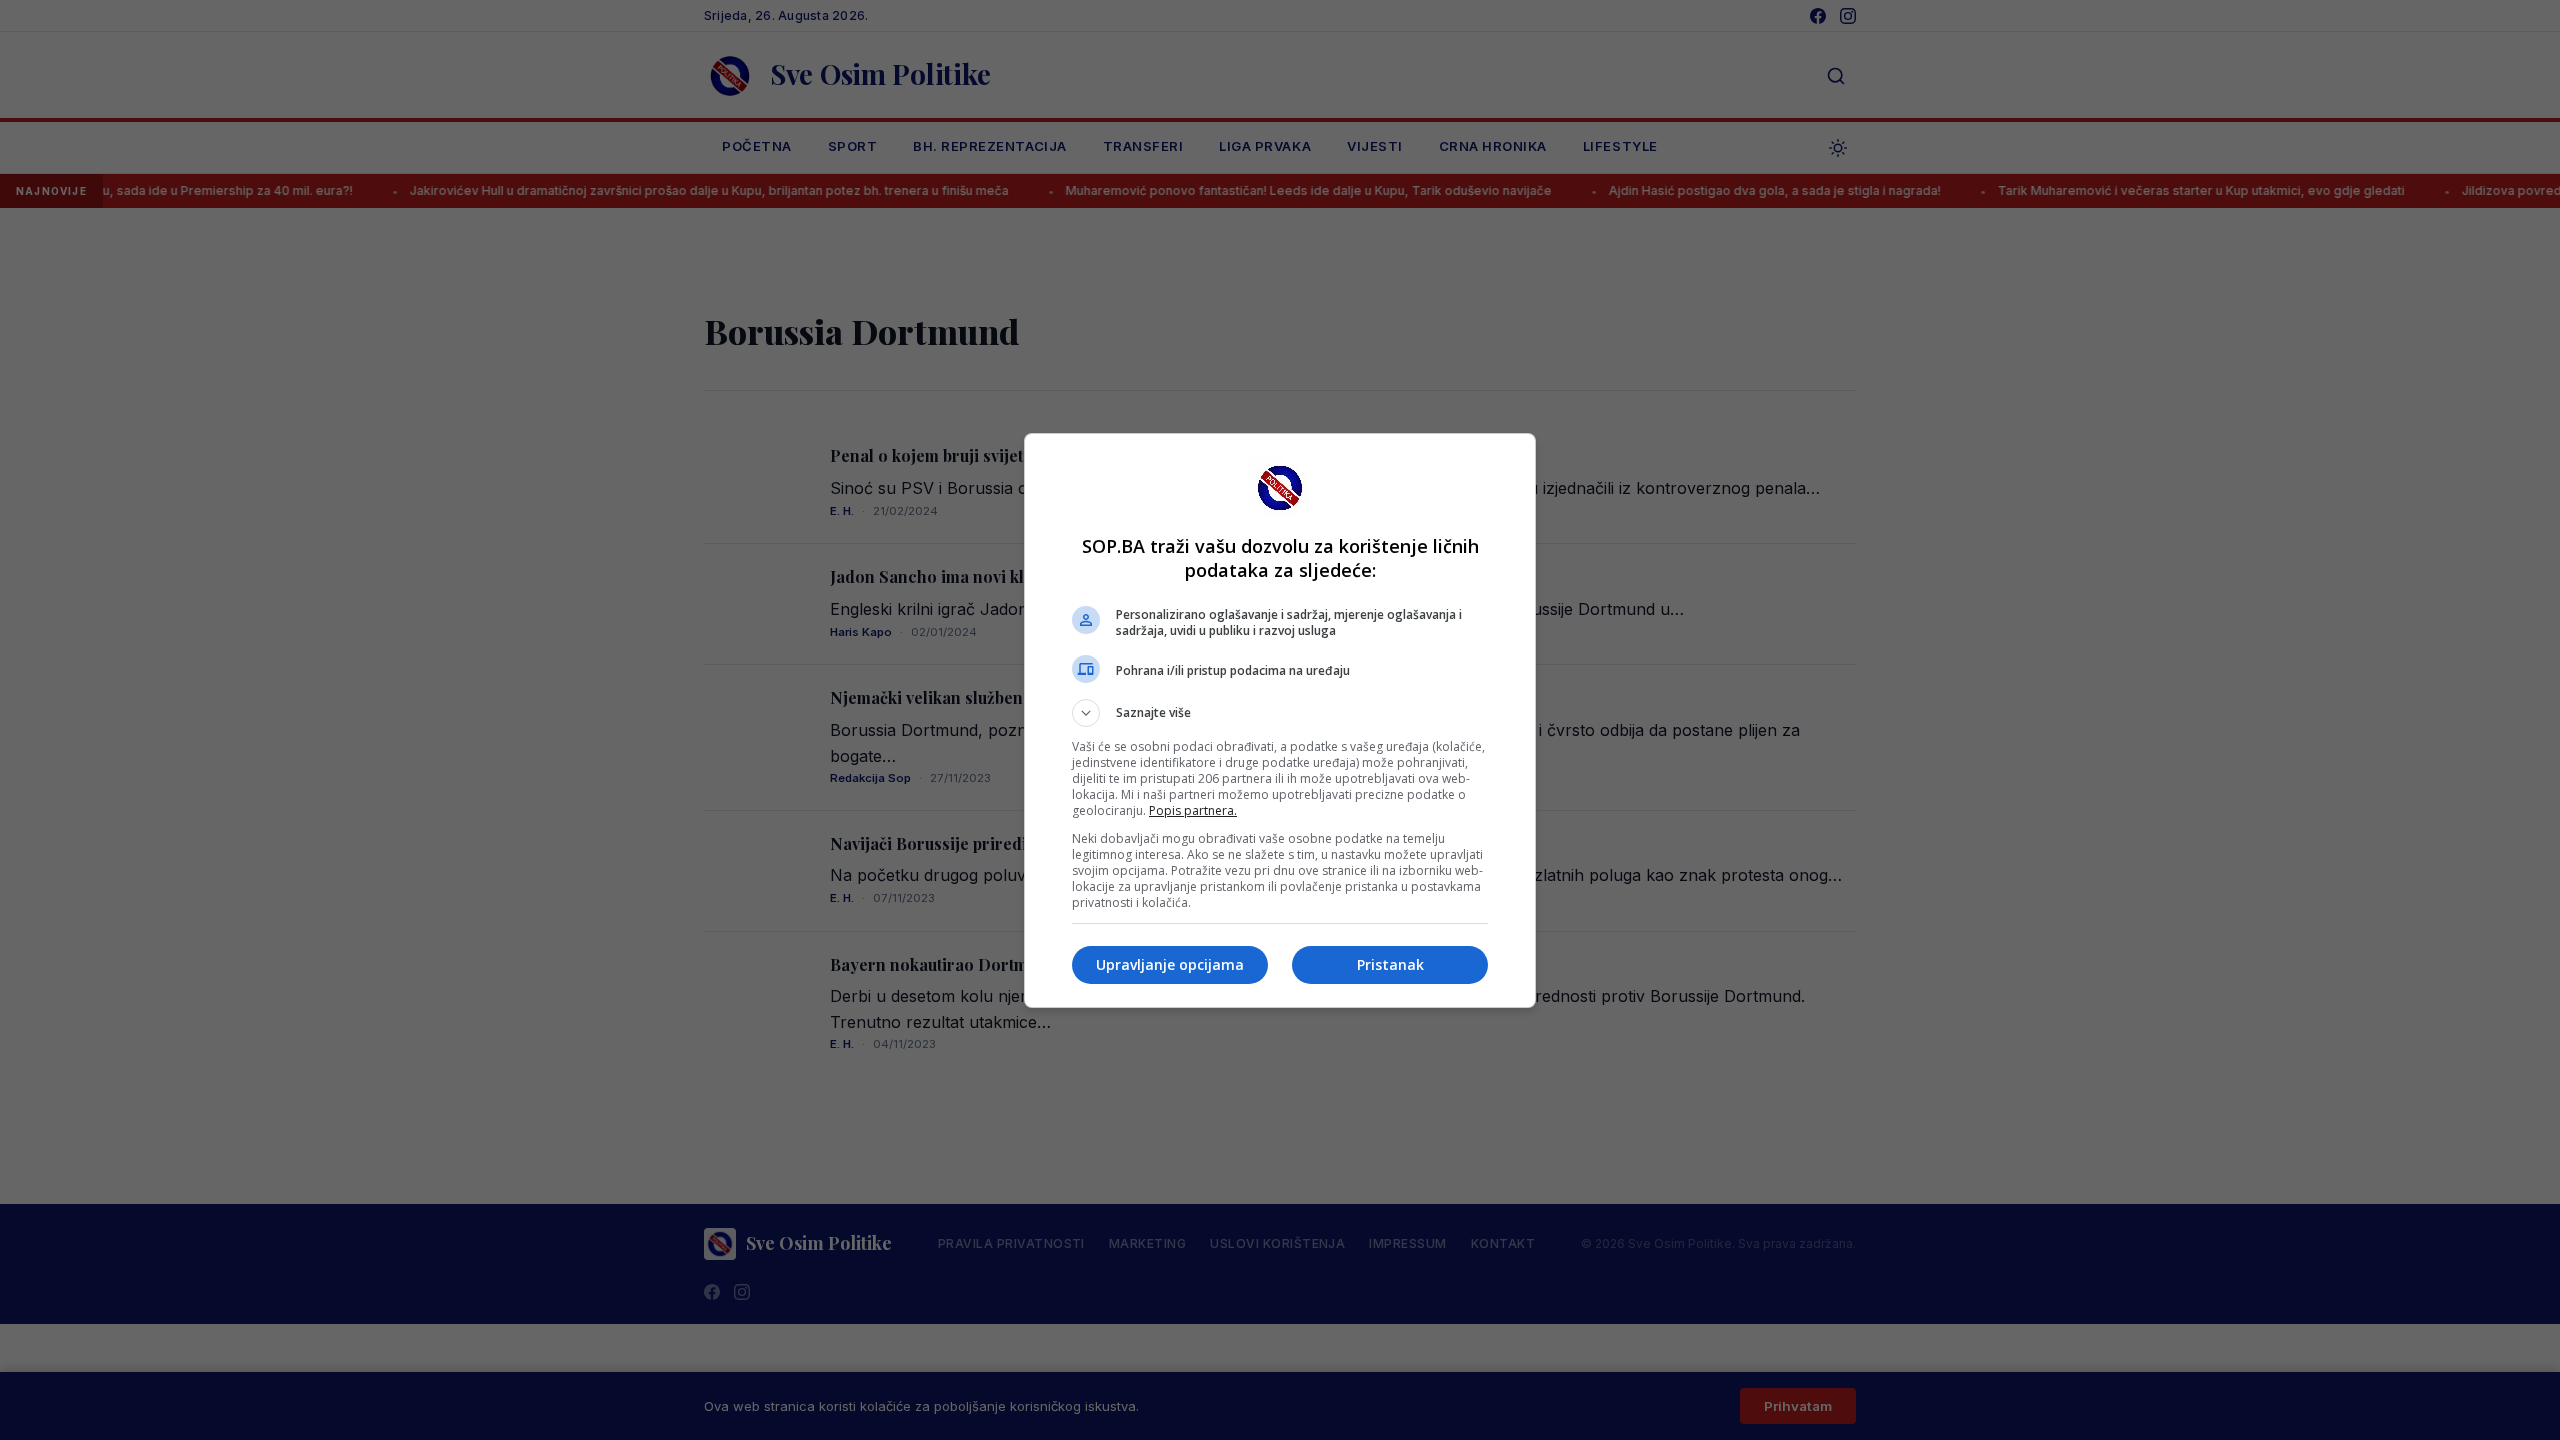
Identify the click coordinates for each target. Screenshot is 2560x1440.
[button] (1280, 713)
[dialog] (1280, 720)
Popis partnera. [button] (1193, 810)
